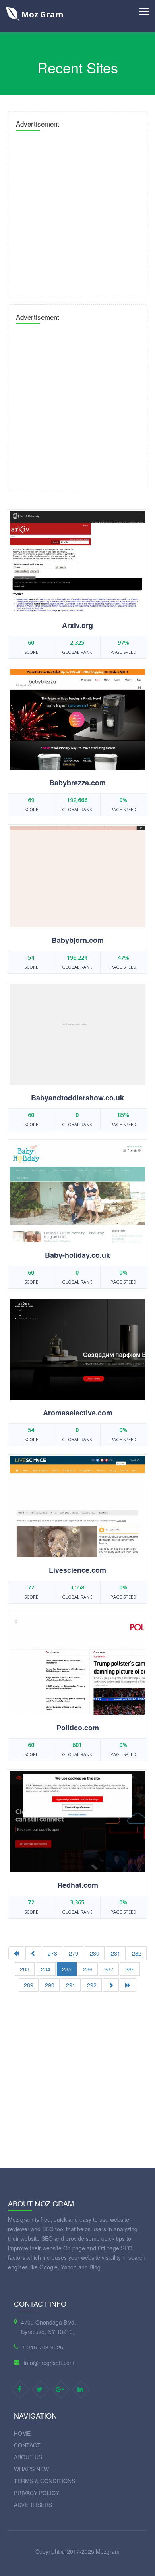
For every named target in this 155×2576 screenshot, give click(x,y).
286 (88, 1969)
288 (130, 1969)
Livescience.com (77, 1570)
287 (109, 1969)
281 (116, 1953)
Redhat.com (78, 1885)
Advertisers (33, 2505)
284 (46, 1969)
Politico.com (78, 1728)
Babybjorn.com (78, 940)
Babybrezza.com (77, 783)
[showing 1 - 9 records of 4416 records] (16, 1953)
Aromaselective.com (78, 1413)
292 (92, 1985)
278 (52, 1953)
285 (67, 1969)
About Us (28, 2457)
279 (74, 1953)
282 (137, 1953)
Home (22, 2433)
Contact (27, 2445)
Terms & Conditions (45, 2481)
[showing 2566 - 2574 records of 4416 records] (111, 1985)
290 (50, 1985)
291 (71, 1985)
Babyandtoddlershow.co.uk (77, 1098)
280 (95, 1953)
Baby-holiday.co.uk (77, 1255)
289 (29, 1985)
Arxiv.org (77, 625)
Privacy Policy (37, 2493)
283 (25, 1969)
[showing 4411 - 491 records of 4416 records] (128, 1985)
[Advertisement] (77, 211)
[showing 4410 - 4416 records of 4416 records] (33, 1953)
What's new (31, 2469)
